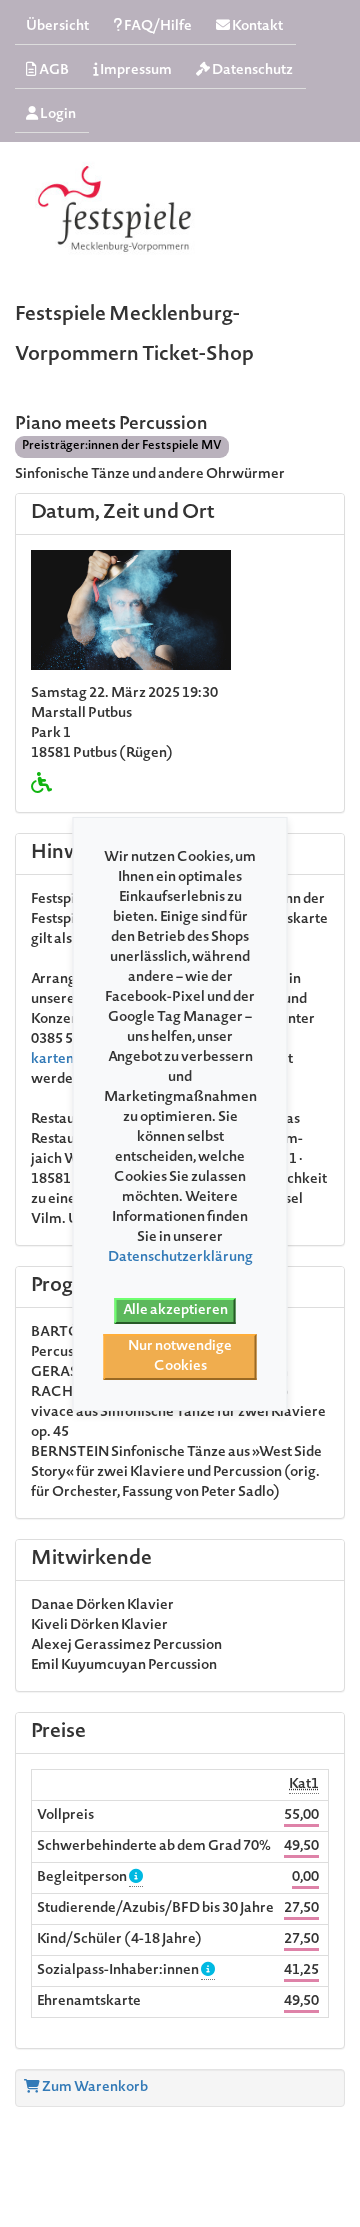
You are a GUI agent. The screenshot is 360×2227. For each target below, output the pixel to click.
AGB (53, 71)
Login (57, 115)
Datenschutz (251, 71)
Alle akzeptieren (175, 1311)
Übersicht (57, 27)
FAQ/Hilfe (157, 27)
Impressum (135, 71)
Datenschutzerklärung (180, 1258)
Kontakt (256, 27)
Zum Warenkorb (94, 2088)
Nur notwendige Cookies (180, 1357)
